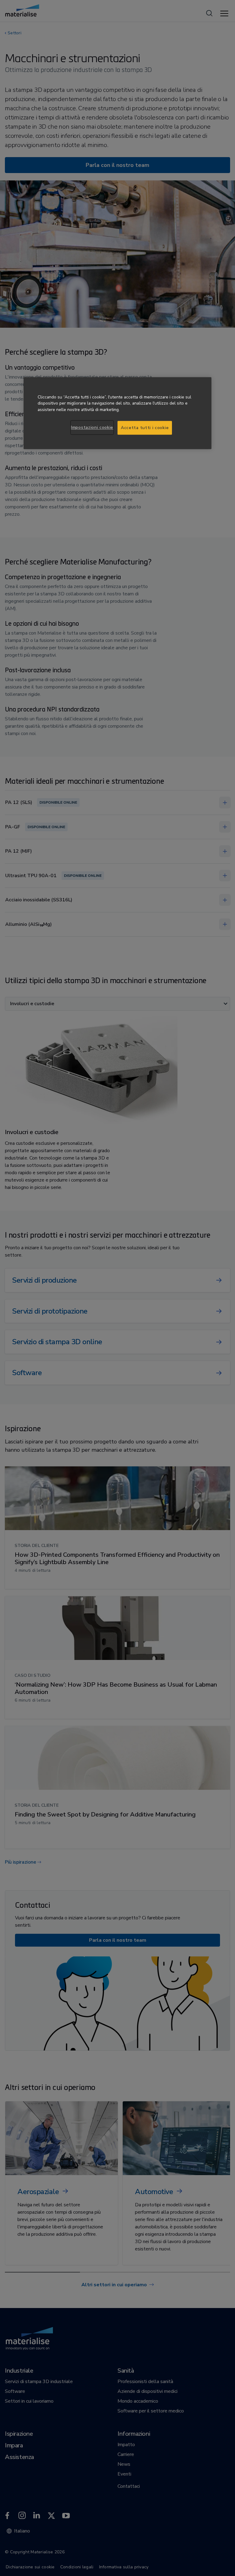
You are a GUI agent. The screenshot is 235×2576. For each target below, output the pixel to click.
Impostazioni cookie (92, 427)
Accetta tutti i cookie (145, 428)
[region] (117, 413)
